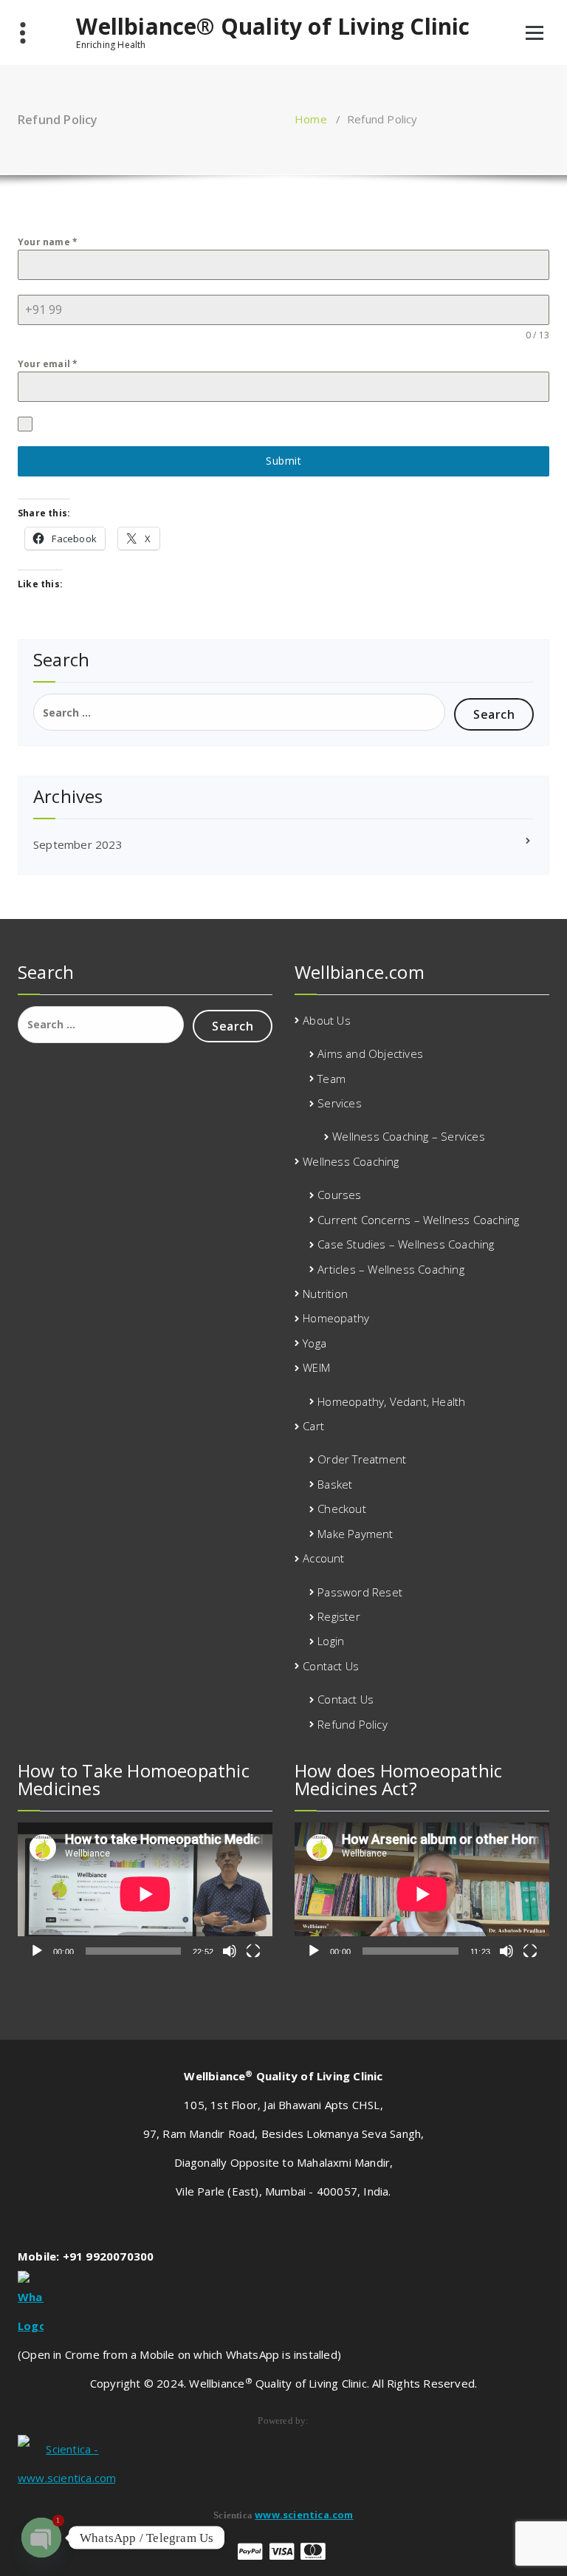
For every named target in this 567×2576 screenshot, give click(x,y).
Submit (283, 461)
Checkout (342, 1509)
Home (311, 119)
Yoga (315, 1343)
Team (331, 1079)
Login (331, 1641)
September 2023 (78, 844)
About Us (327, 1020)
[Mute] (230, 1951)
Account (323, 1558)
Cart (313, 1426)
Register (339, 1616)
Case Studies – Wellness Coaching (406, 1244)
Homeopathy (336, 1318)
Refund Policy (353, 1724)
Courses (339, 1195)
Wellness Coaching (351, 1161)
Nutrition (325, 1294)
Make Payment (355, 1534)
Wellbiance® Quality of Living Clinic (273, 27)
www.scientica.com (304, 2515)
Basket (335, 1484)
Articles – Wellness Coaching (391, 1269)
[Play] (37, 1951)
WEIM (316, 1367)
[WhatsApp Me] (283, 2306)
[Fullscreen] (253, 1951)
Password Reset (360, 1592)
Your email (48, 364)
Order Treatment (362, 1459)
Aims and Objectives (370, 1053)
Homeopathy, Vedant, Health (391, 1401)
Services (340, 1103)
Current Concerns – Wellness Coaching (418, 1220)
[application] (145, 1894)
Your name (48, 242)
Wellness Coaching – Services (409, 1136)
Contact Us (331, 1666)
